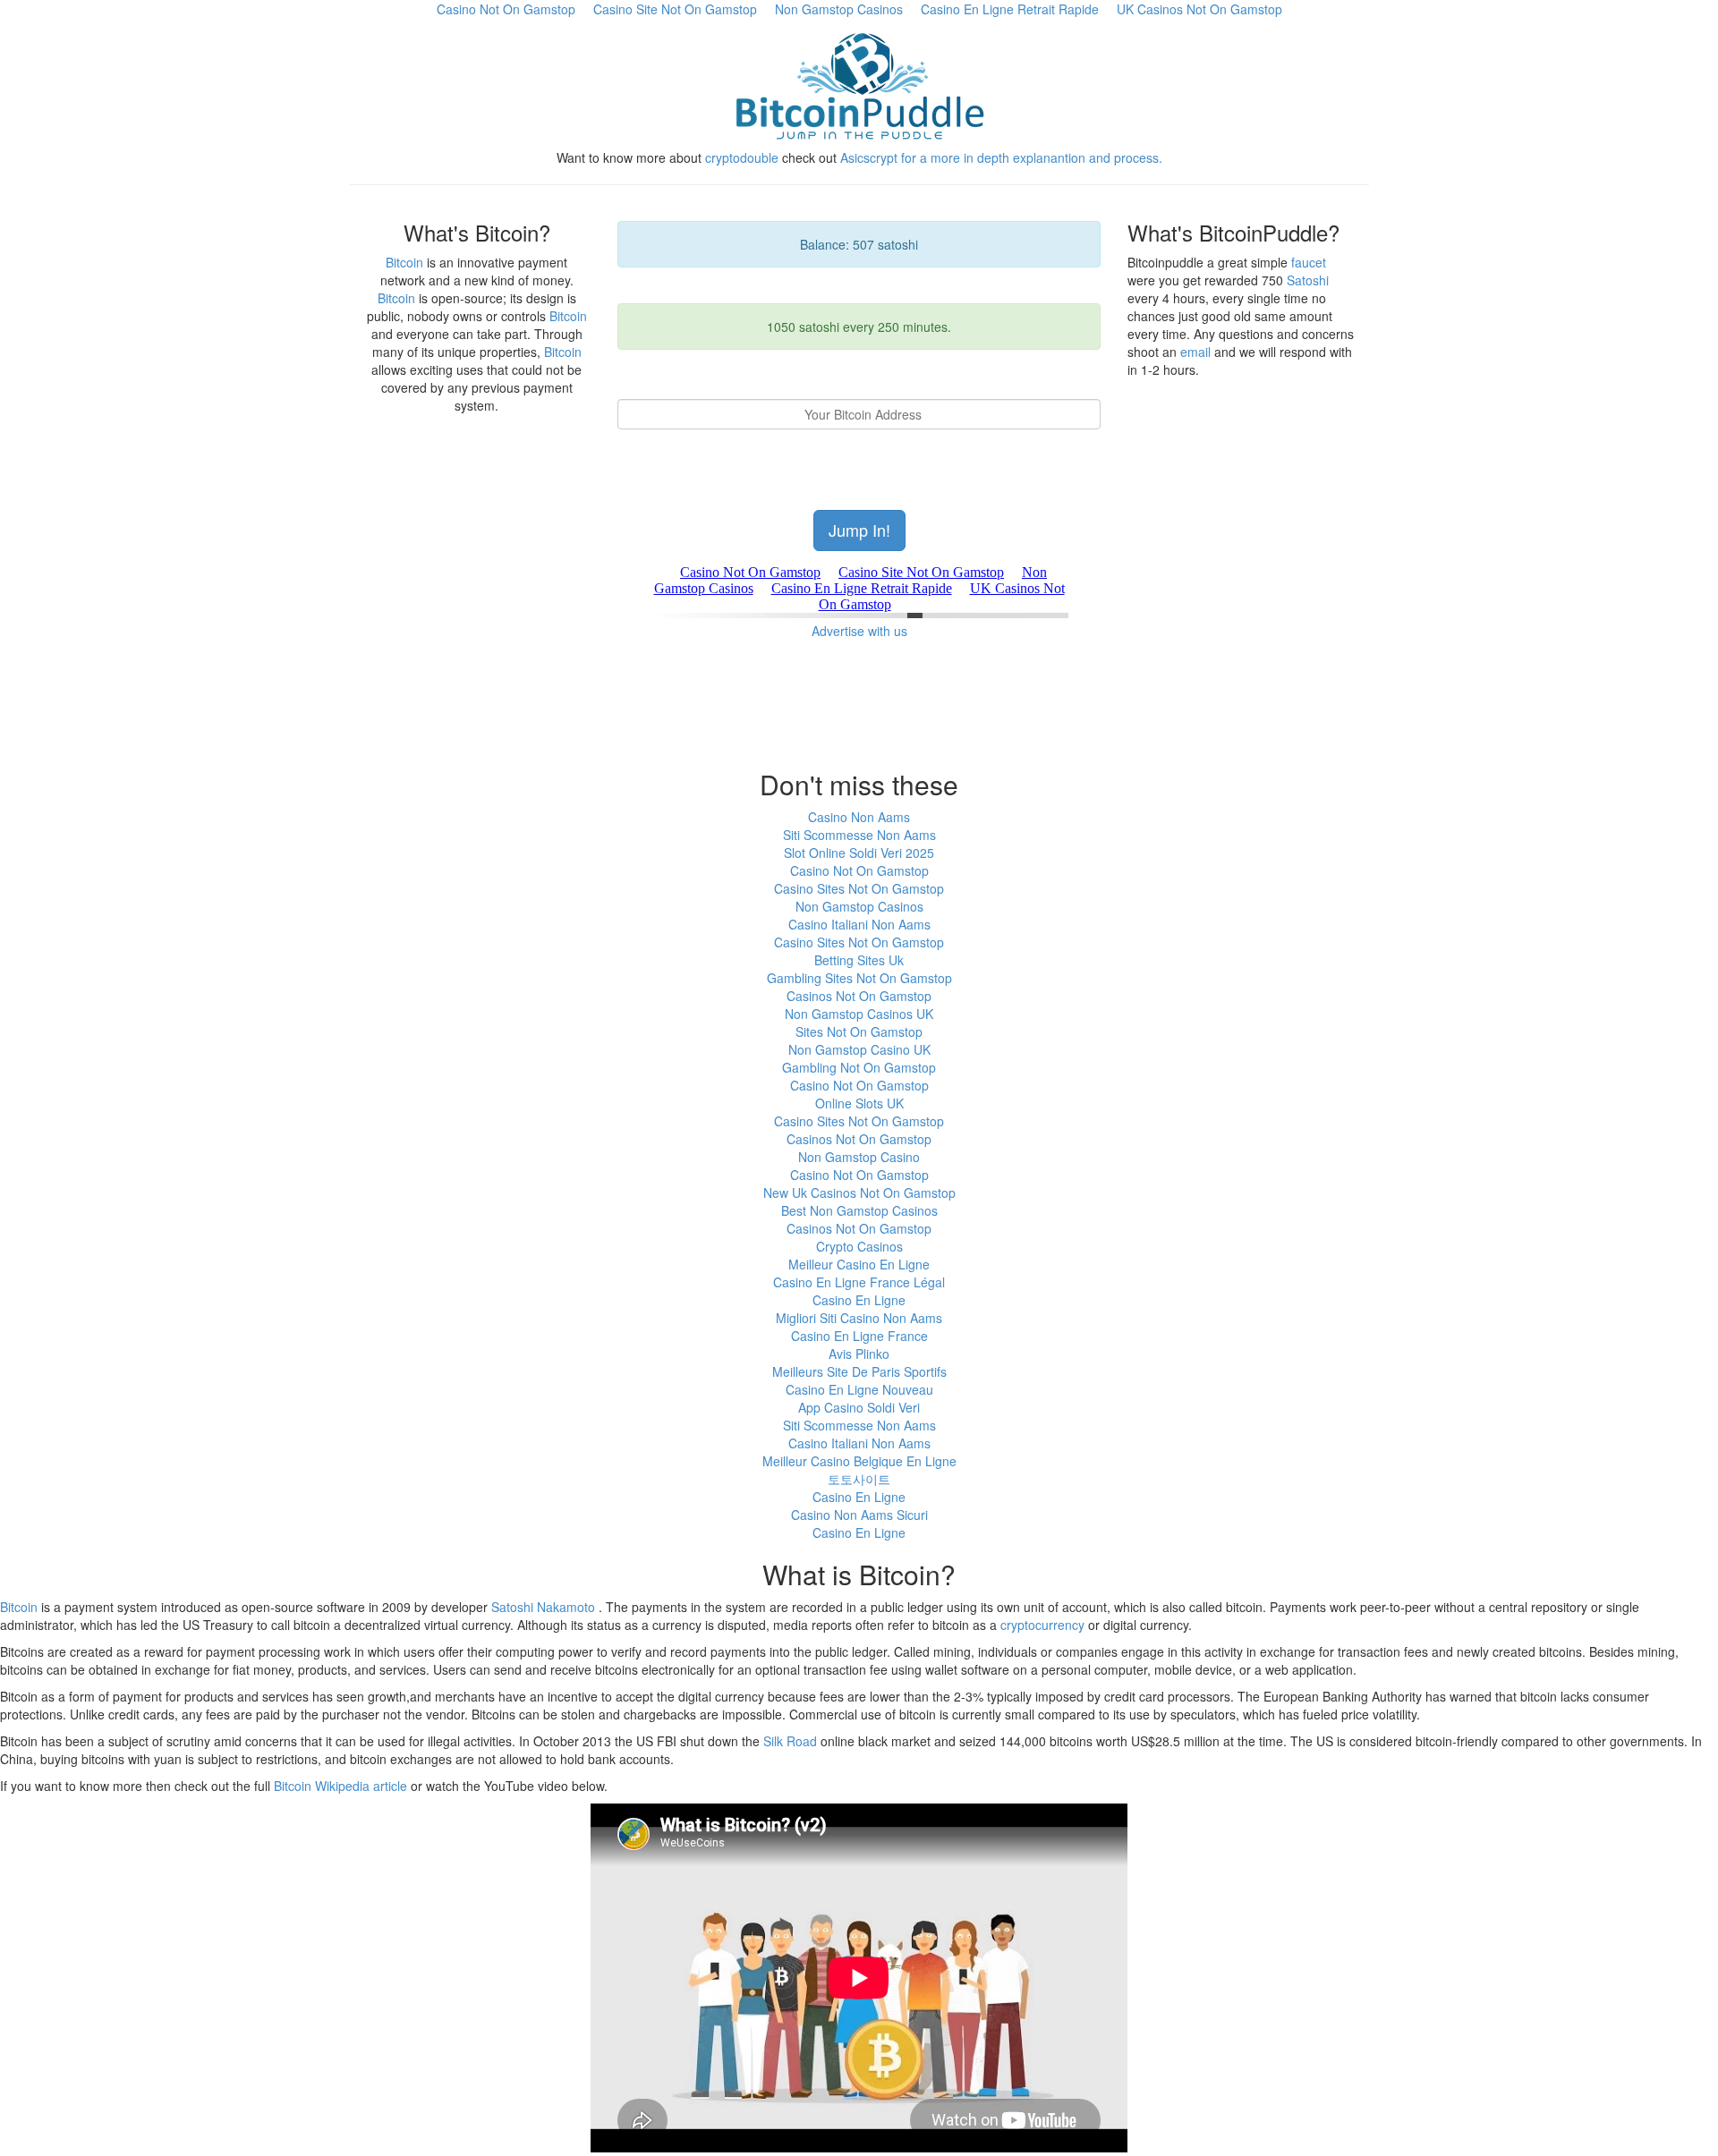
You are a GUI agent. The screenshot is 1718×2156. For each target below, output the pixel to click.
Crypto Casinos (859, 1246)
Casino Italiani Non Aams (859, 924)
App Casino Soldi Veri (859, 1407)
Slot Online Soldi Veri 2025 (859, 853)
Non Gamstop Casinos (859, 906)
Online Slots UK (859, 1103)
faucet (1309, 262)
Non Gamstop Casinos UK (859, 1014)
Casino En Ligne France (859, 1336)
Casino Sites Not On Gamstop (859, 888)
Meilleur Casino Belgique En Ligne (859, 1461)
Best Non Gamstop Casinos (859, 1210)
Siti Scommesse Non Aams (859, 835)
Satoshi (1308, 280)
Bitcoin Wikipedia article (340, 1786)
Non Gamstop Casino (859, 1157)
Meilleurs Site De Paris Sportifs (859, 1371)
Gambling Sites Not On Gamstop (859, 978)
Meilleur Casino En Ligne (859, 1264)
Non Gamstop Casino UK (859, 1049)
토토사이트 (859, 1479)
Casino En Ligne (859, 1300)
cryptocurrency (1042, 1625)
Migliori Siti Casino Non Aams (859, 1318)
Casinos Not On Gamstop (859, 996)
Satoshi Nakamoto (543, 1607)
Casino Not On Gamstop (859, 870)
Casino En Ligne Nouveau (859, 1389)
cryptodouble (742, 157)
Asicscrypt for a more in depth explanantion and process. (1001, 157)
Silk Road (790, 1741)
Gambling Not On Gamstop (859, 1067)
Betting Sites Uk (859, 960)
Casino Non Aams (859, 817)
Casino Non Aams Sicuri (859, 1515)
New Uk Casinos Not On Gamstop (859, 1193)
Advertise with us (859, 631)
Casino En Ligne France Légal (859, 1282)
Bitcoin (404, 262)
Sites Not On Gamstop (859, 1031)
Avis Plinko (859, 1354)
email (1195, 352)
